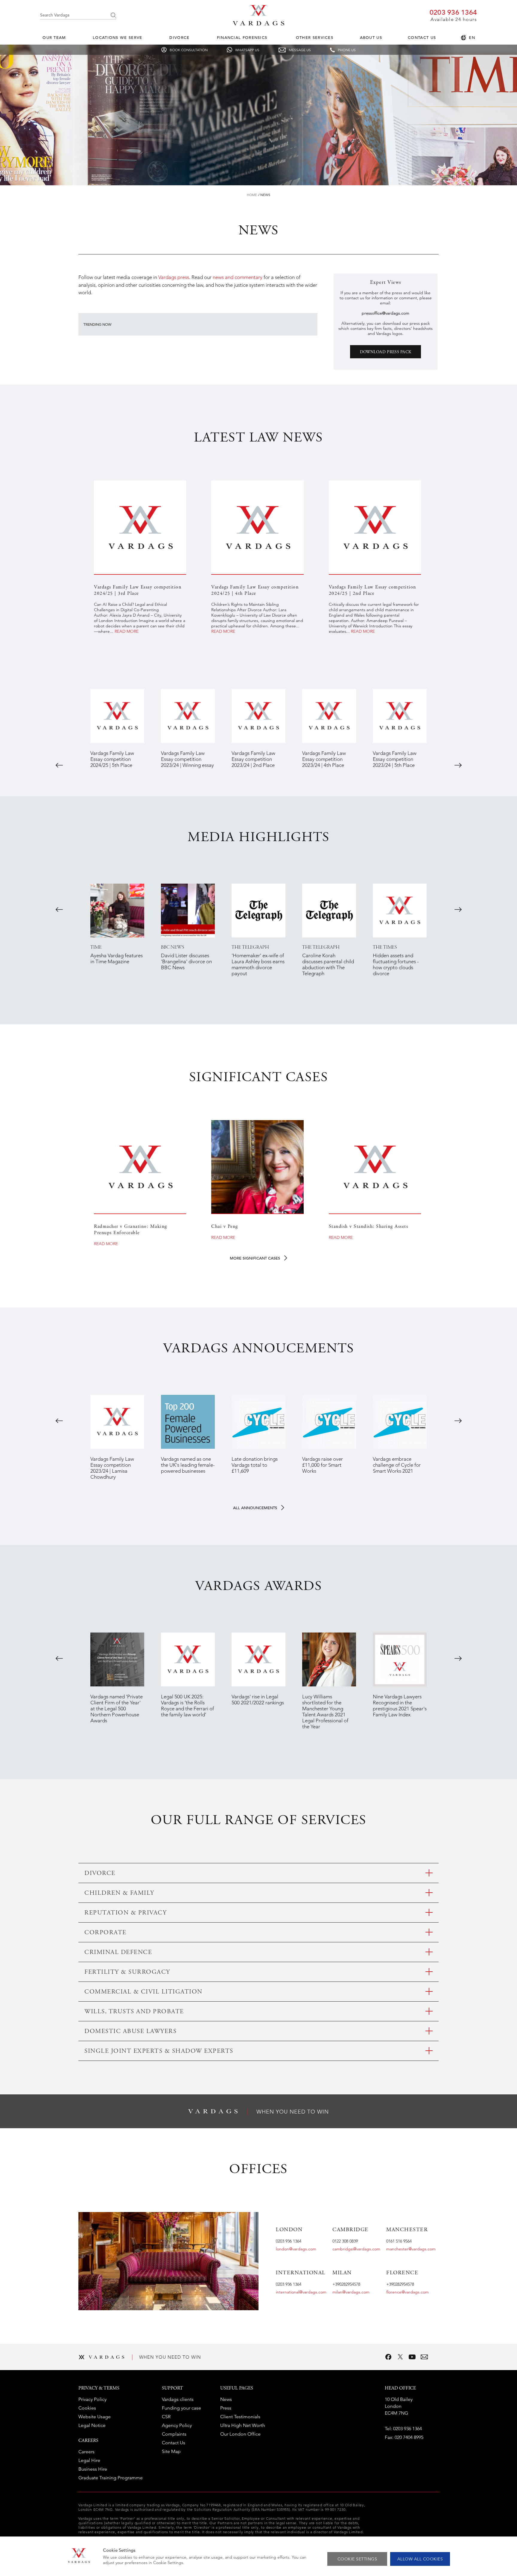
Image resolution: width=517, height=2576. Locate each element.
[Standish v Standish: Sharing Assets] (375, 1167)
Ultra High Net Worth (243, 2425)
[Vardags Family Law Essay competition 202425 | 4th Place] (257, 527)
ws (221, 277)
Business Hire (93, 2469)
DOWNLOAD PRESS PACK (386, 352)
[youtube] (412, 2357)
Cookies (87, 2408)
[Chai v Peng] (257, 1167)
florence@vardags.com (407, 2292)
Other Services (315, 38)
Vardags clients (178, 2399)
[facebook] (388, 2357)
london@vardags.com (296, 2249)
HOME (252, 195)
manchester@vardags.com (411, 2249)
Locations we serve (117, 38)
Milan (342, 2273)
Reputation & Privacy (126, 1913)
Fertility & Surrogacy (127, 1972)
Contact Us (422, 38)
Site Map (171, 2451)
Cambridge (351, 2230)
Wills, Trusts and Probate (134, 2012)
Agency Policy (177, 2425)
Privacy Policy (92, 2399)
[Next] (458, 765)
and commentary (243, 277)
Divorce (179, 38)
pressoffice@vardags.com (386, 313)
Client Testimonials (240, 2417)
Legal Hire (89, 2460)
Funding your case (181, 2408)
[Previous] (59, 765)
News (265, 195)
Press (226, 2408)
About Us (371, 38)
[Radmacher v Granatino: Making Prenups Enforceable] (140, 1167)
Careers (86, 2452)
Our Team (54, 38)
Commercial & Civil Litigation (143, 1992)
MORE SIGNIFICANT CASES (256, 1258)
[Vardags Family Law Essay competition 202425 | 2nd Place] (375, 527)
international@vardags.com (301, 2292)
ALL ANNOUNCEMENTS (256, 1508)
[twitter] (400, 2357)
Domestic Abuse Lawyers (130, 2032)
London (289, 2230)
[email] (424, 2357)
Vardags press (174, 277)
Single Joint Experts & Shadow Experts (159, 2051)
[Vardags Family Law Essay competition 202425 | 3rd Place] (140, 527)
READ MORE (127, 631)
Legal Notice (92, 2425)
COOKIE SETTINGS (357, 2559)
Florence (402, 2273)
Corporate (105, 1933)
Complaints (174, 2434)
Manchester (407, 2230)
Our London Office (240, 2434)
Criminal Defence (118, 1953)
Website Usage (95, 2417)
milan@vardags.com (351, 2292)
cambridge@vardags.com (356, 2249)
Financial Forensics (242, 38)
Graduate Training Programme (111, 2478)
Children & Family (119, 1893)
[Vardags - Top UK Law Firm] (258, 24)
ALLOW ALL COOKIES (420, 2559)
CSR (166, 2417)
